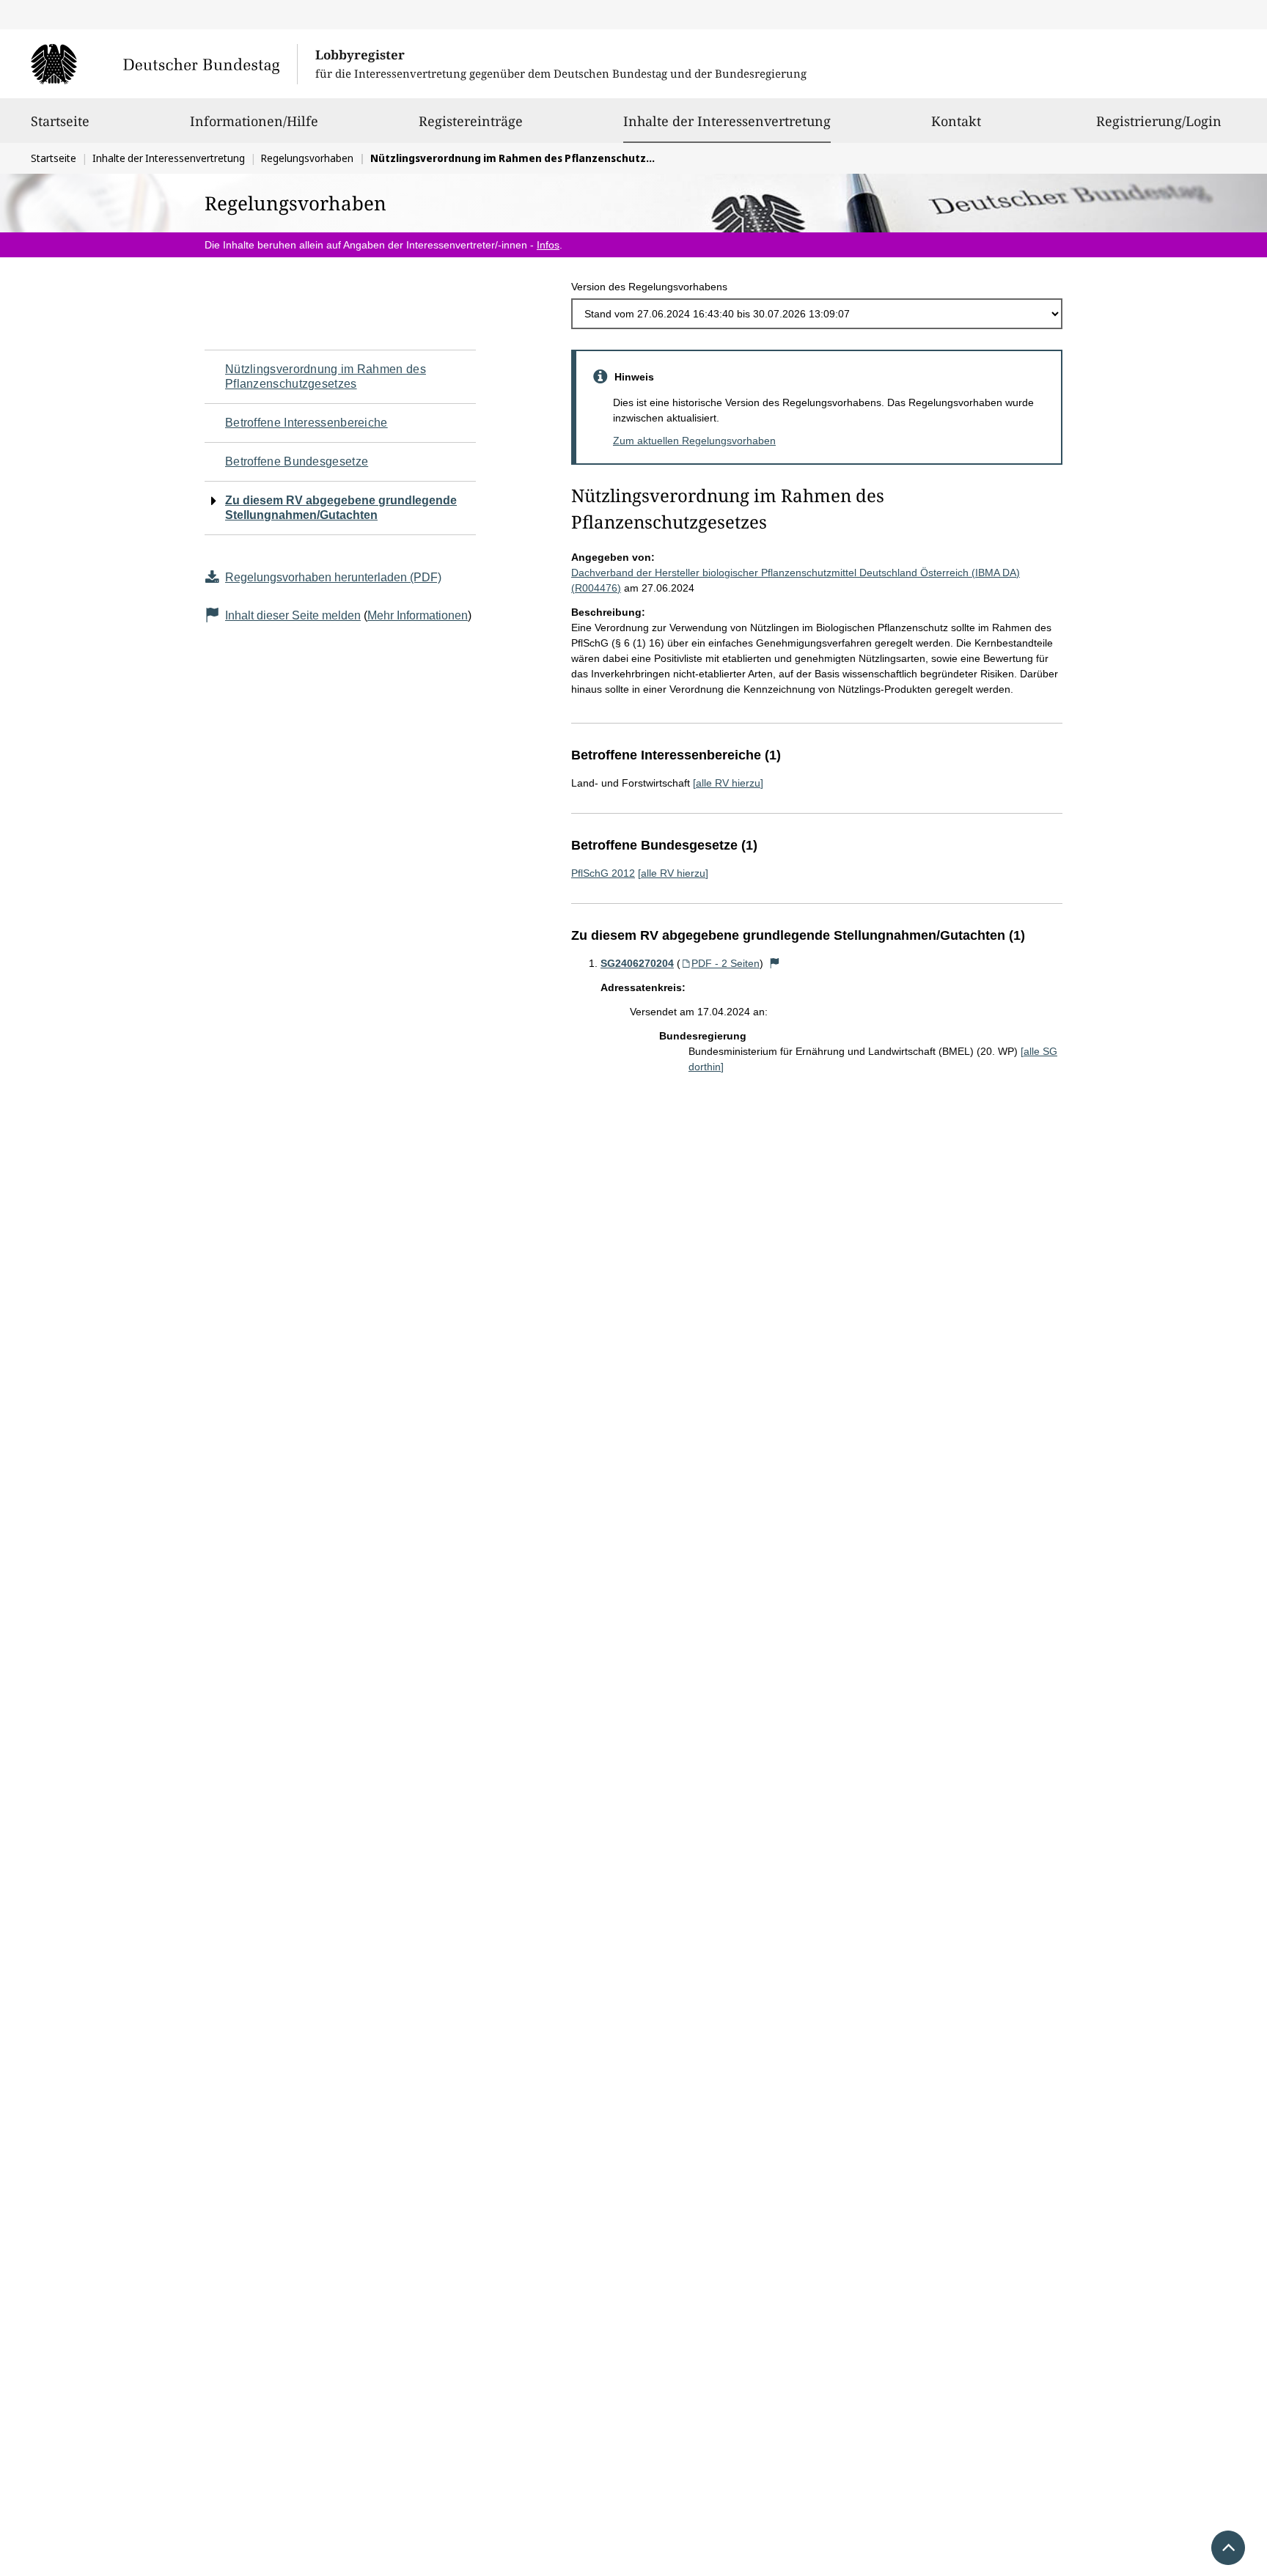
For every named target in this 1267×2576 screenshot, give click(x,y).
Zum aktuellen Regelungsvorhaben (694, 441)
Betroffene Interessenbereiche (306, 423)
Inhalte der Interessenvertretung (727, 121)
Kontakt (956, 121)
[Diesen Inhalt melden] (775, 963)
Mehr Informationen (418, 615)
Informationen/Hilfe (254, 121)
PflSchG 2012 (603, 873)
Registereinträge (471, 121)
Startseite (60, 121)
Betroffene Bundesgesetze (297, 461)
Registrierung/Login (1159, 121)
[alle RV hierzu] (728, 783)
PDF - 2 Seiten (726, 963)
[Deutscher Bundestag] (164, 64)
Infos (548, 245)
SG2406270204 (637, 963)
